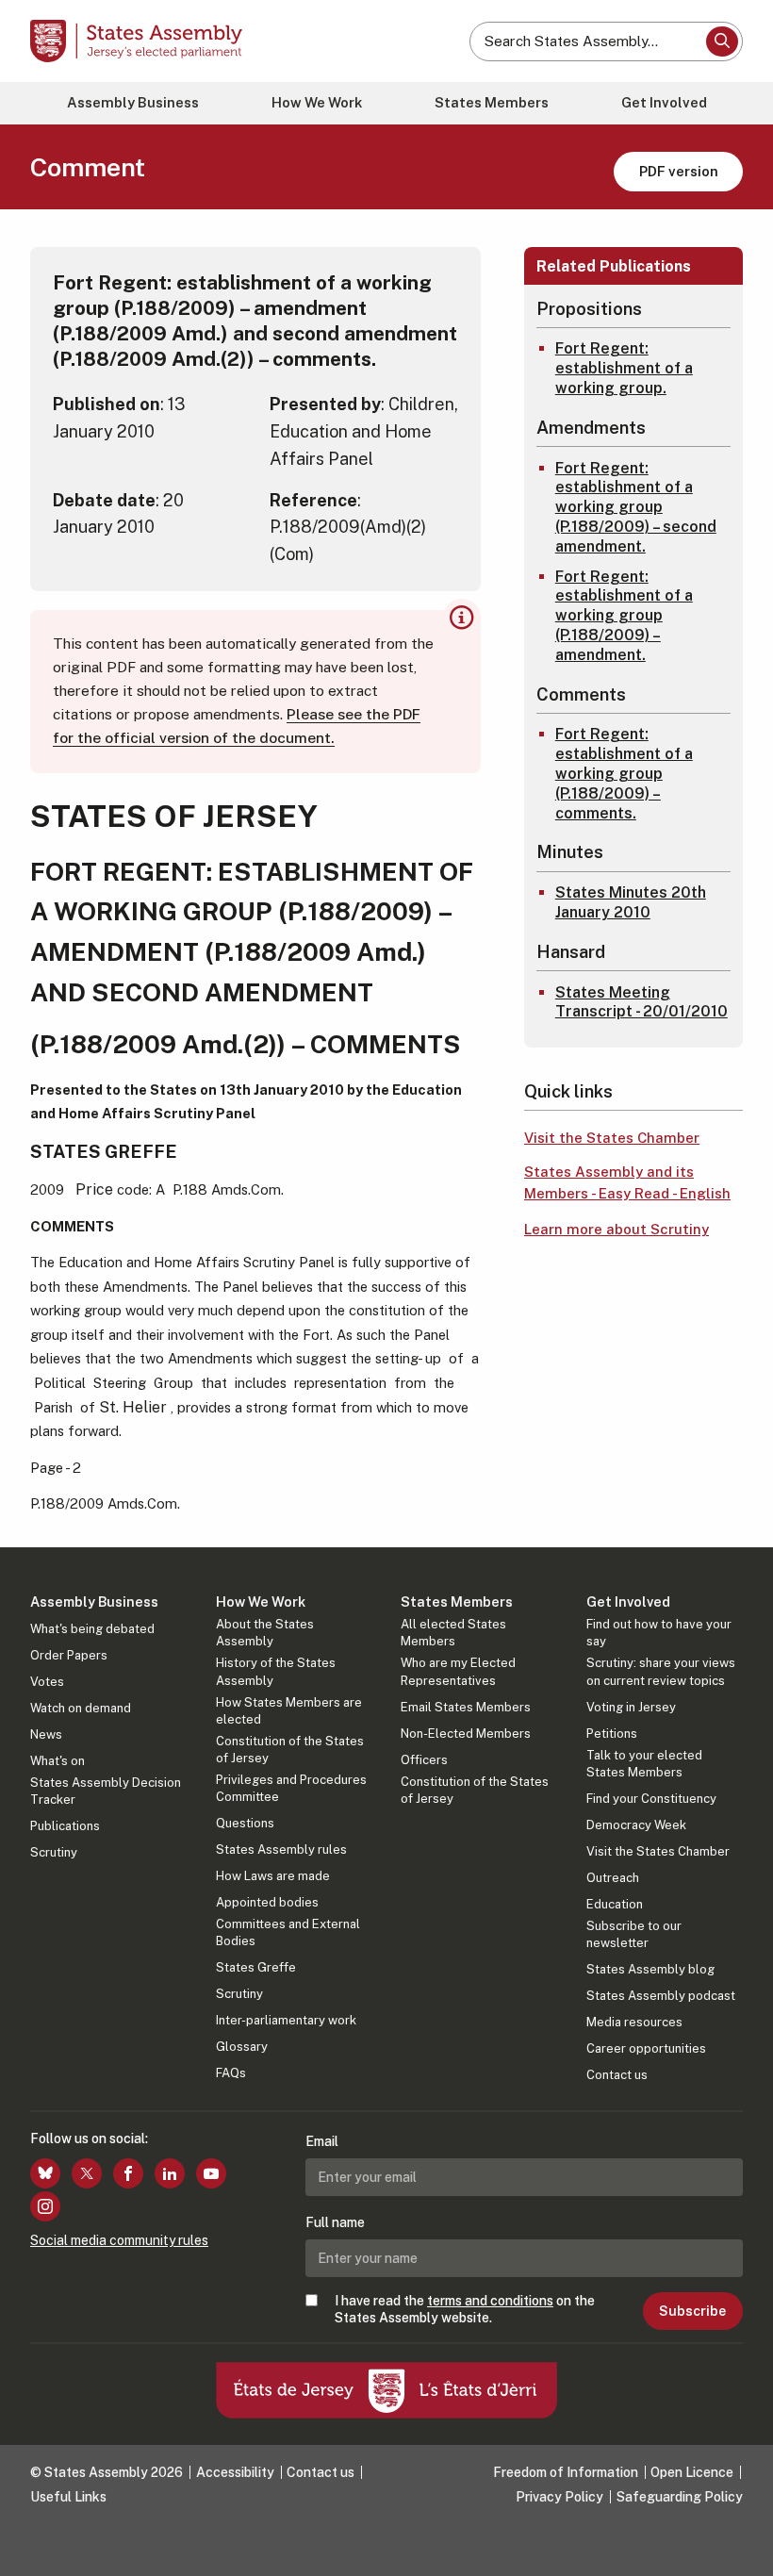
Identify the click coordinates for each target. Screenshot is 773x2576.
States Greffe (256, 1967)
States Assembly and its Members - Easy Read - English (627, 1182)
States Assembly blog (650, 1969)
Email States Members (466, 1707)
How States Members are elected (289, 1711)
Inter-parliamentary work (286, 2020)
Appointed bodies (267, 1902)
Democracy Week (636, 1825)
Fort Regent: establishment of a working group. (624, 368)
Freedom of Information (566, 2472)
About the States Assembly (265, 1633)
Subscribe (692, 2311)
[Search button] (722, 41)
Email (322, 2141)
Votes (47, 1682)
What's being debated (92, 1629)
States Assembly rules (281, 1849)
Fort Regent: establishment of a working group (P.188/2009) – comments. (624, 773)
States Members (492, 102)
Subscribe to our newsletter (634, 1934)
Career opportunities (646, 2048)
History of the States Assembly (276, 1671)
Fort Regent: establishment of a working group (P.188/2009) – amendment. (624, 616)
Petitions (612, 1734)
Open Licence (692, 2472)
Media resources (634, 2022)
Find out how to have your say (659, 1633)
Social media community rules (119, 2240)
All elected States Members (453, 1633)
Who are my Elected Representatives (458, 1671)
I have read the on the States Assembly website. (465, 2309)
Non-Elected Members (466, 1734)
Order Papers (69, 1655)
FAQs (231, 2073)
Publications (65, 1826)
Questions (245, 1823)
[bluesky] (45, 2173)
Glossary (242, 2047)
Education (615, 1904)
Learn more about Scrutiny (617, 1229)
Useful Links (68, 2497)
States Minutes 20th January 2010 (631, 902)
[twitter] (87, 2173)
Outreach (613, 1878)
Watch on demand (81, 1708)
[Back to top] (740, 2543)
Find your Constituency (651, 1799)
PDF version (679, 171)
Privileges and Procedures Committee (291, 1788)
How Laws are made (273, 1876)
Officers (424, 1760)
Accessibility (235, 2472)
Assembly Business (133, 102)
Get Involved (664, 102)
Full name (335, 2222)
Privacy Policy (559, 2497)
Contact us (617, 2075)
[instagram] (45, 2206)
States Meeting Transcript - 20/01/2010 (641, 1002)
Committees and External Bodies (288, 1932)
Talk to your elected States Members (644, 1764)
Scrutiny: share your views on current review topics (661, 1671)
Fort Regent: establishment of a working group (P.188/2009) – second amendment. (636, 507)
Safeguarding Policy (680, 2497)
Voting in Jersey (631, 1707)
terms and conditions (490, 2301)
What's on (58, 1761)
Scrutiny (54, 1852)
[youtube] (211, 2173)
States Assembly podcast (661, 1996)
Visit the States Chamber (612, 1138)
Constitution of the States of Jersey (290, 1750)
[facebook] (128, 2173)
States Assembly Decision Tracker (106, 1791)
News (46, 1734)
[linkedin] (170, 2173)
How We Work (317, 102)
